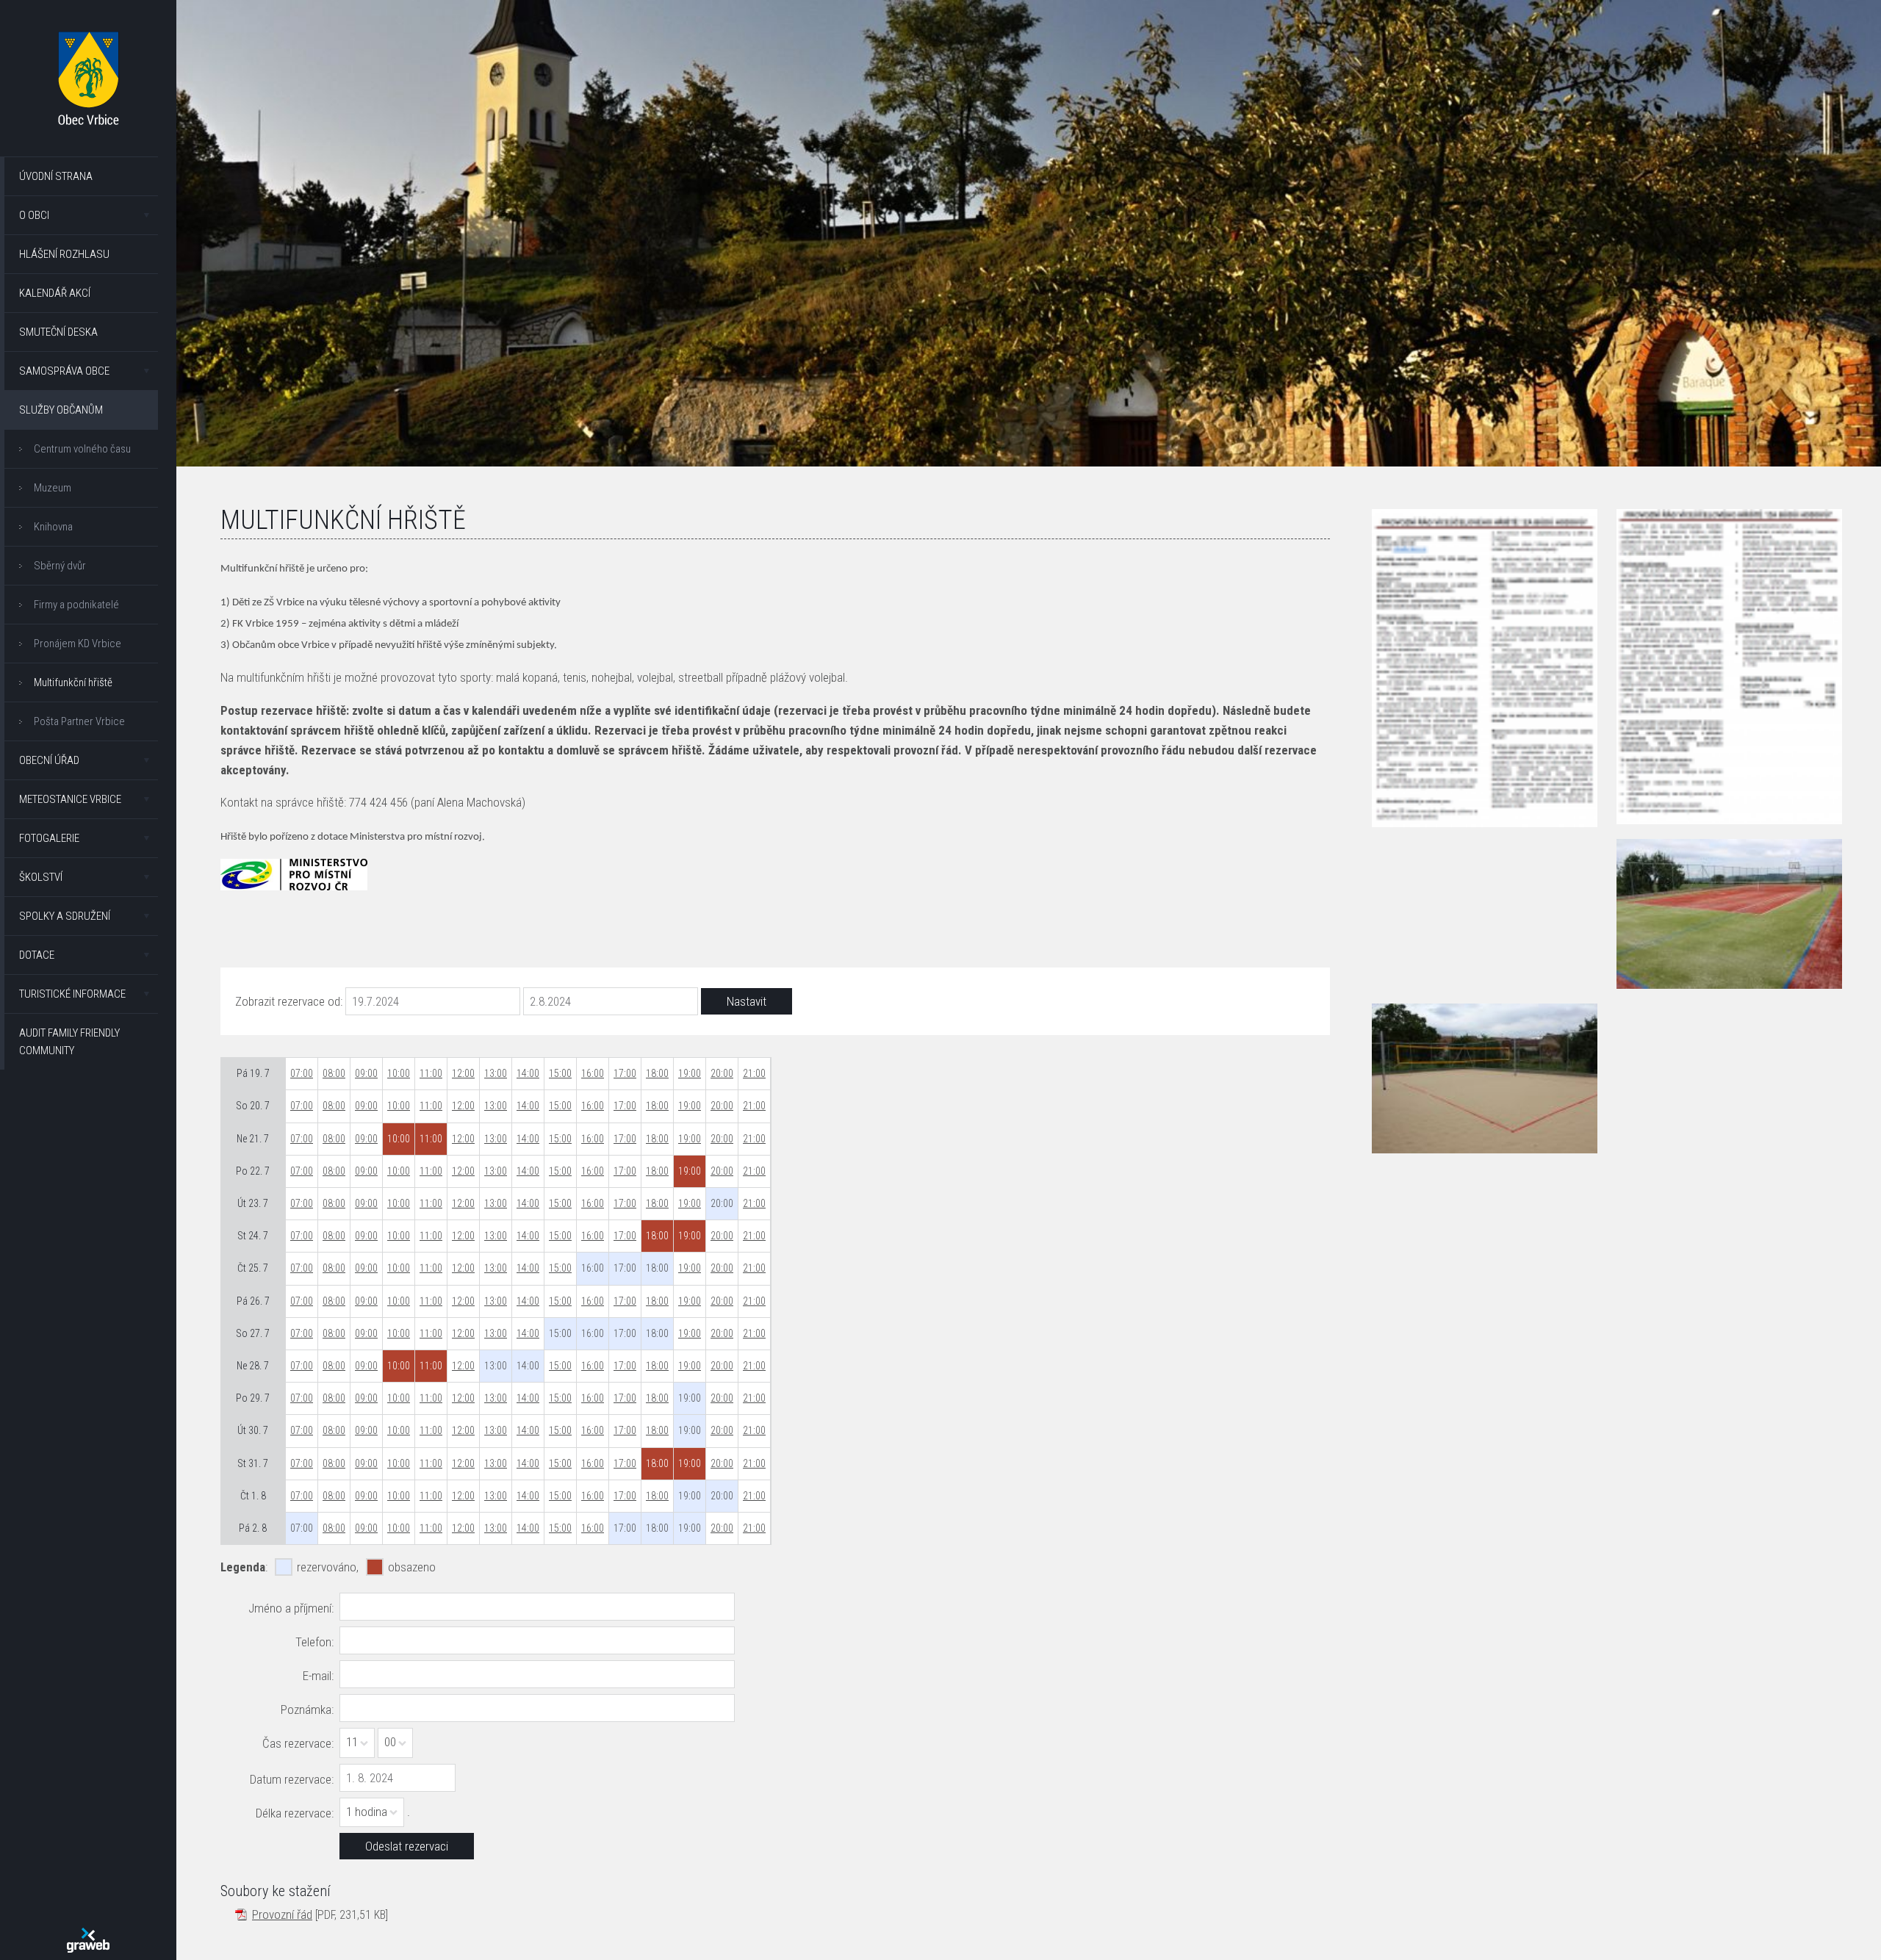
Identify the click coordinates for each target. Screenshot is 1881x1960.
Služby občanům (61, 410)
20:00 (722, 1073)
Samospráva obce (64, 371)
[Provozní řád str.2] (1729, 666)
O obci (34, 215)
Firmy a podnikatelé (76, 605)
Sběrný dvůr (60, 566)
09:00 (366, 1073)
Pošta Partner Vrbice (79, 721)
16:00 (593, 1073)
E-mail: (318, 1676)
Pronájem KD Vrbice (78, 644)
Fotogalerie (49, 838)
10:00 (399, 1073)
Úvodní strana (56, 176)
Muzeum (53, 488)
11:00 (431, 1073)
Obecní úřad (49, 760)
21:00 (754, 1073)
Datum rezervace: (292, 1779)
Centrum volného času (82, 449)
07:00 (302, 1073)
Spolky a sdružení (65, 916)
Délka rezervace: (295, 1813)
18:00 (657, 1073)
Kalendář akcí (55, 293)
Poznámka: (307, 1709)
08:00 (334, 1073)
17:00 (625, 1073)
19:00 (690, 1073)
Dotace (37, 955)
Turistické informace (72, 994)
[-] (1729, 914)
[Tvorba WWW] (88, 1940)
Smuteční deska (58, 332)
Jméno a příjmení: (291, 1608)
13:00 (496, 1073)
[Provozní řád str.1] (1484, 668)
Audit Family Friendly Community (69, 1042)
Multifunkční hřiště (73, 682)
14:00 (528, 1073)
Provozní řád (282, 1914)
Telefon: (314, 1642)
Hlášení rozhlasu (64, 254)
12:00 (463, 1073)
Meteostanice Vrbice (70, 799)
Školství (41, 877)
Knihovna (53, 527)
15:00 (560, 1073)
